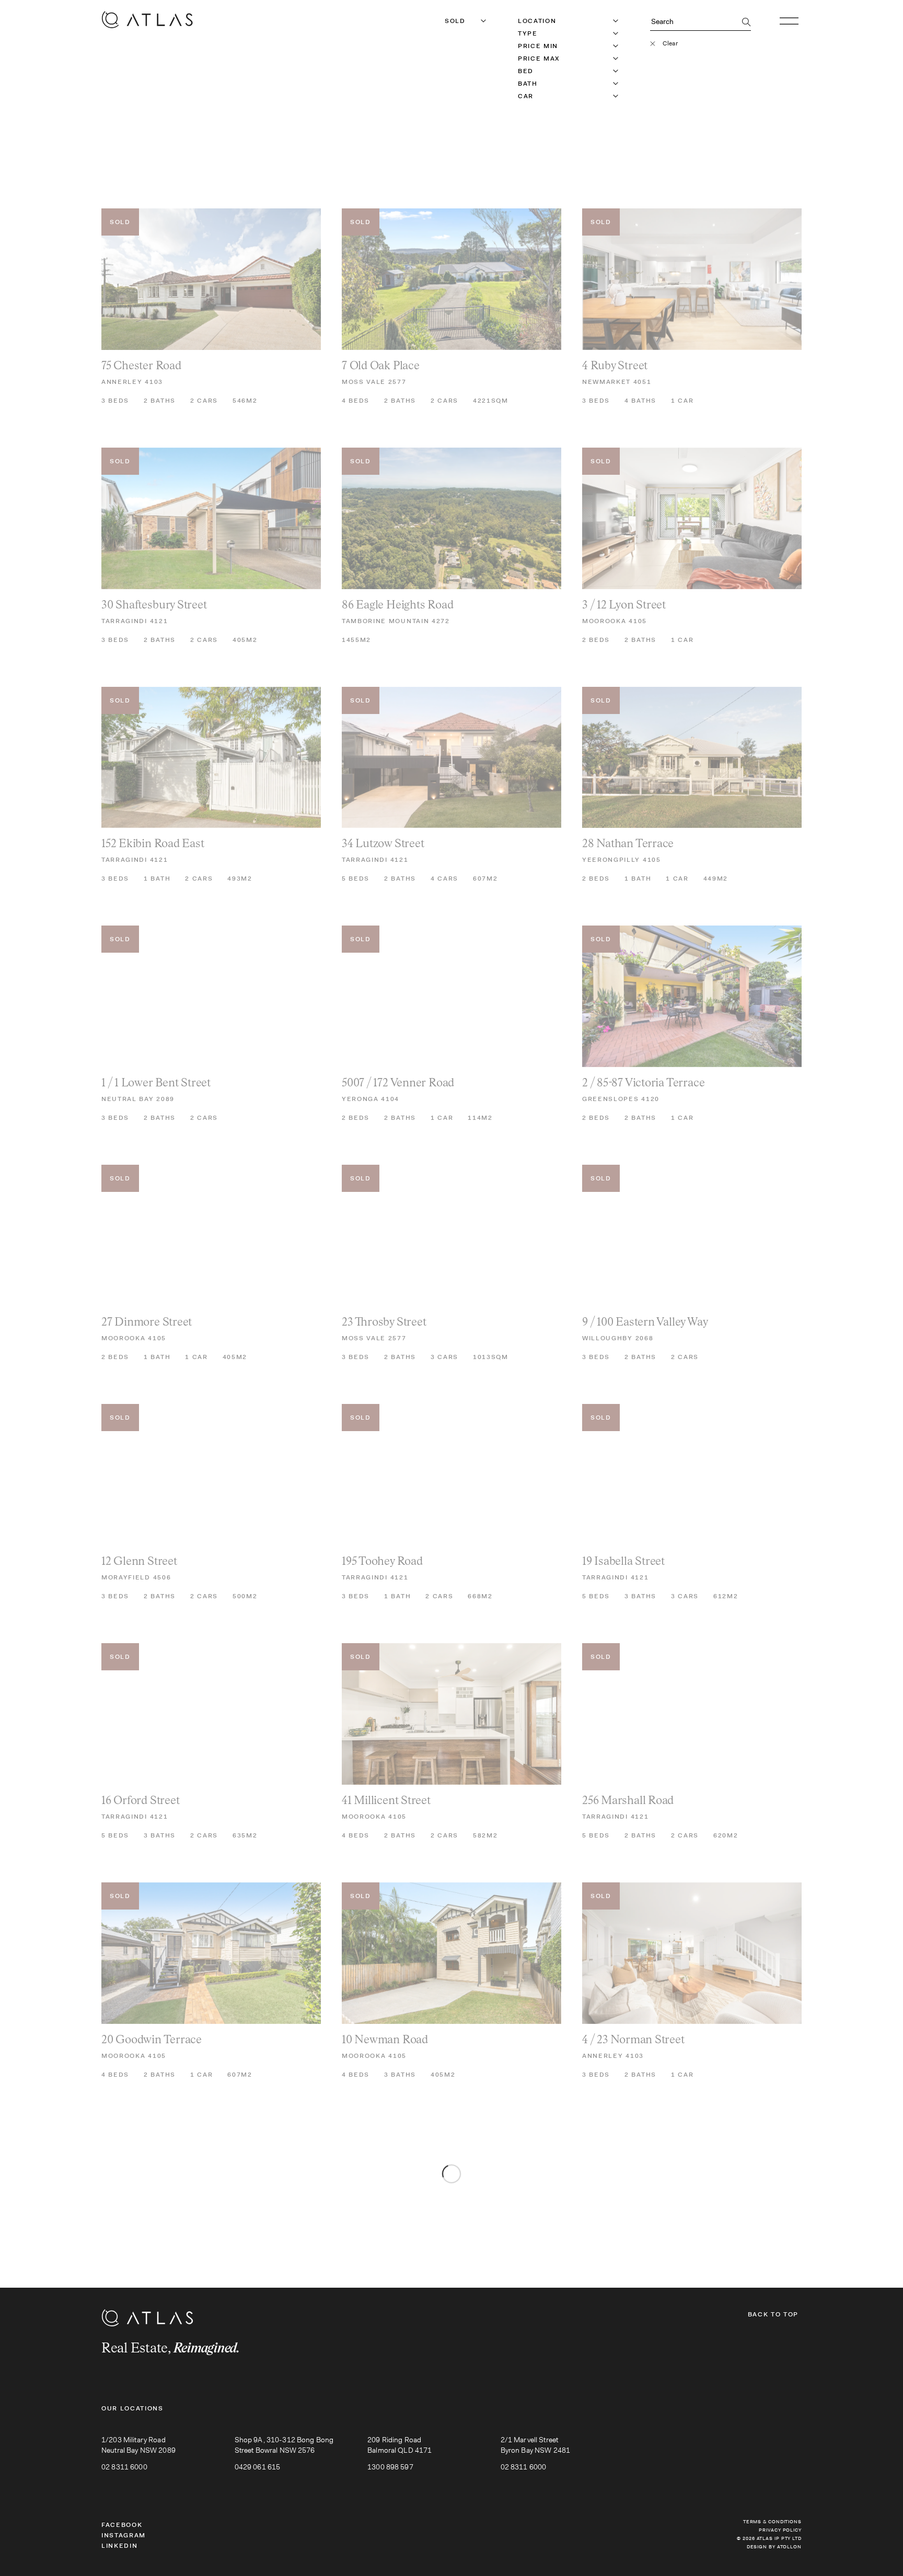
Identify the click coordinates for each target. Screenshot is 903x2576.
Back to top (773, 2314)
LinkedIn (119, 2546)
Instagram (124, 2535)
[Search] (746, 23)
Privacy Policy (780, 2530)
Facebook (122, 2525)
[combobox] (445, 21)
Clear (670, 43)
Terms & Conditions (772, 2522)
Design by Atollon (774, 2547)
